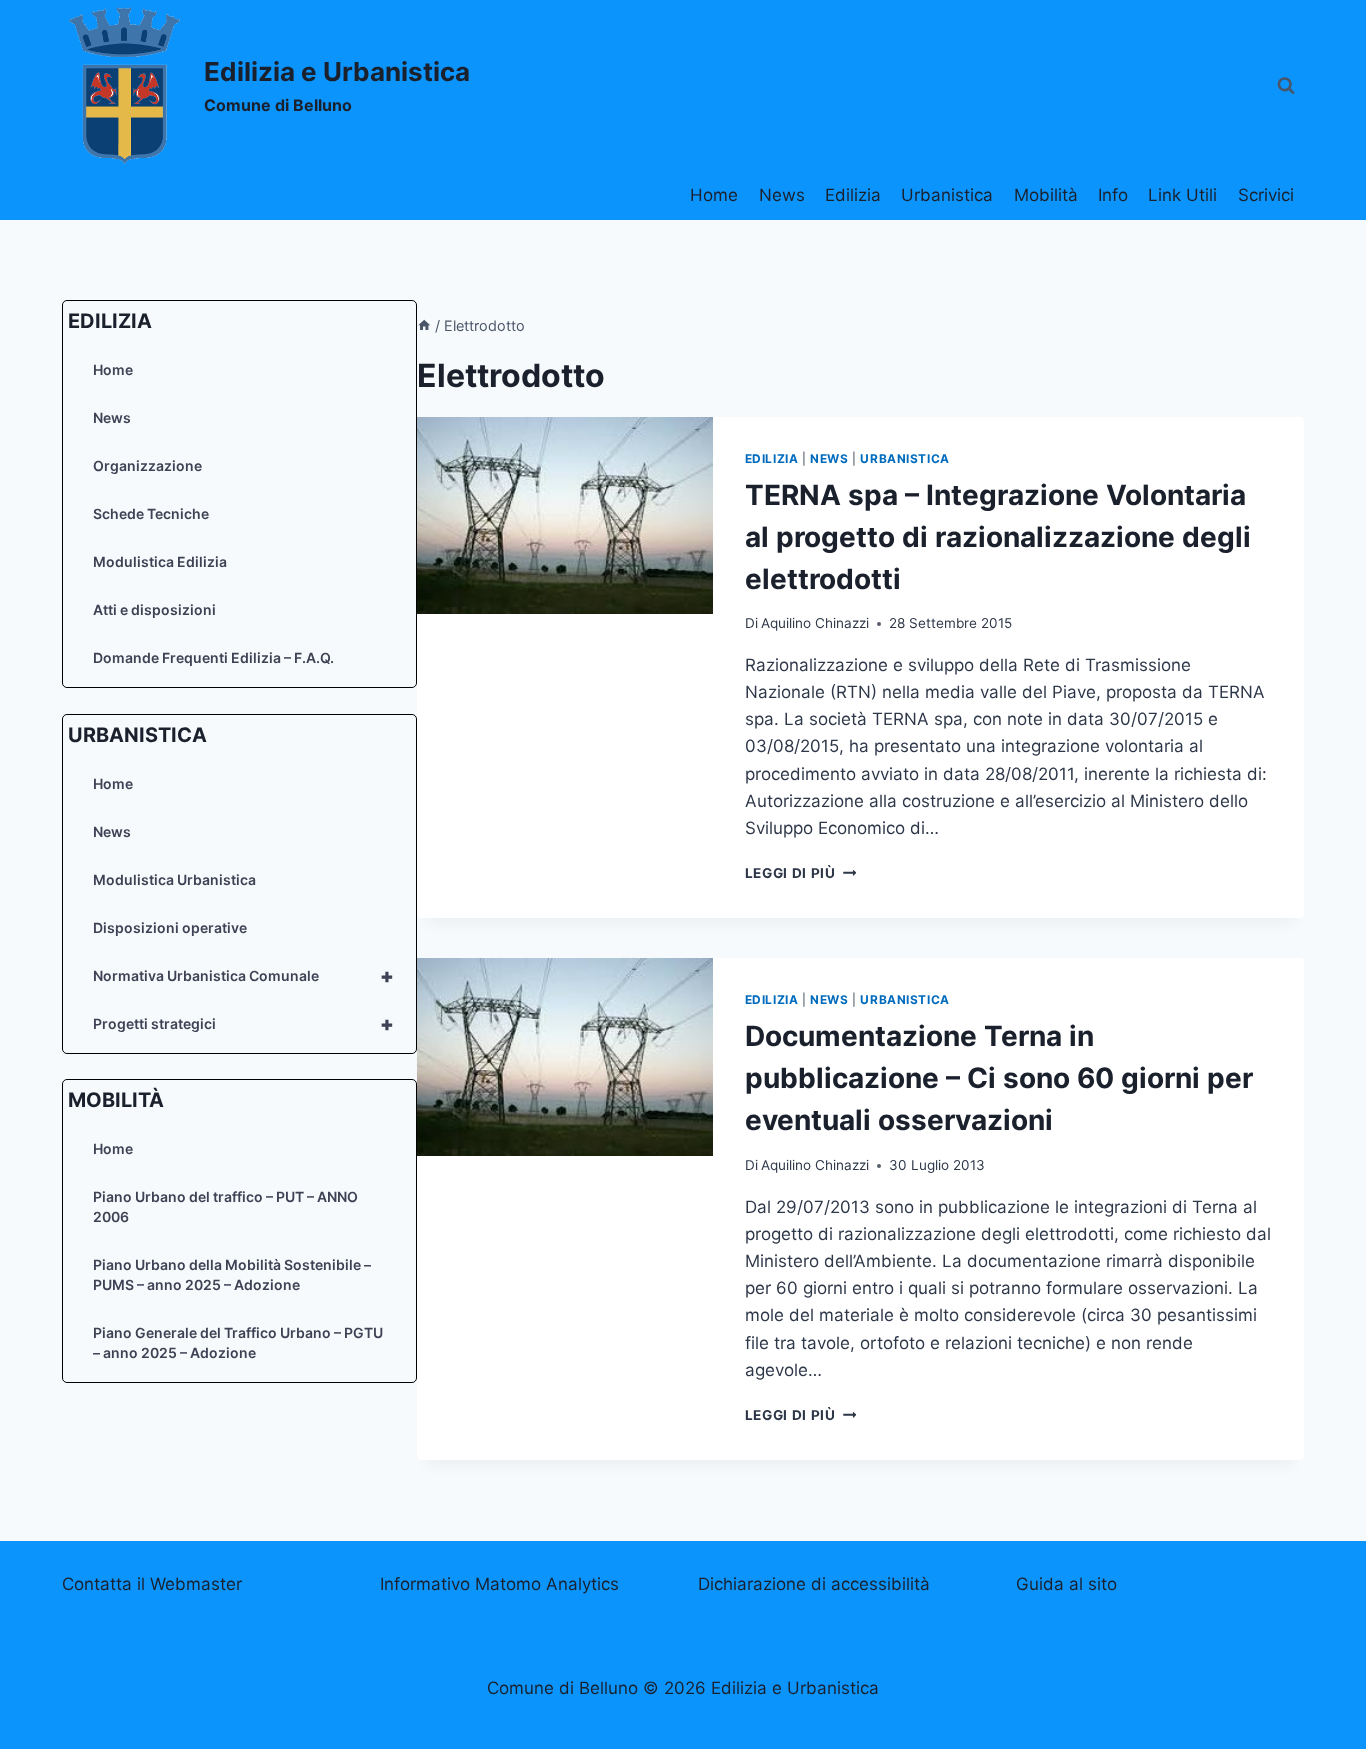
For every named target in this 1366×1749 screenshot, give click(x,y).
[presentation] (565, 515)
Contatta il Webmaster (152, 1584)
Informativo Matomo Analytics (499, 1584)
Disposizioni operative (170, 926)
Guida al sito (1066, 1584)
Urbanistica (947, 195)
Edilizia (853, 195)
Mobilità (1046, 195)
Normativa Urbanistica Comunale (243, 975)
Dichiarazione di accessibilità (814, 1584)
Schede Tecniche (151, 513)
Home (714, 195)
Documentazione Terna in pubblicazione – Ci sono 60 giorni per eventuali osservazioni (999, 1078)
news (829, 458)
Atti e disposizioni (154, 609)
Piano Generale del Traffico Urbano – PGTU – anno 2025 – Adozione (238, 1342)
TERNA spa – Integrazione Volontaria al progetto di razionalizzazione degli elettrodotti (998, 537)
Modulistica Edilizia (160, 561)
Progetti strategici (243, 1023)
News (782, 195)
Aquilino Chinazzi (815, 623)
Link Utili (1182, 195)
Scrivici (1266, 195)
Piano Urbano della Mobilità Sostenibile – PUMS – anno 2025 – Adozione (232, 1274)
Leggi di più (801, 873)
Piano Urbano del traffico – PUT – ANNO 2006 (225, 1206)
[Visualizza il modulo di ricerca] (1286, 86)
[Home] (424, 325)
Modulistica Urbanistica (174, 878)
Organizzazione (147, 465)
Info (1113, 195)
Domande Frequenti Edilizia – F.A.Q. (213, 657)
